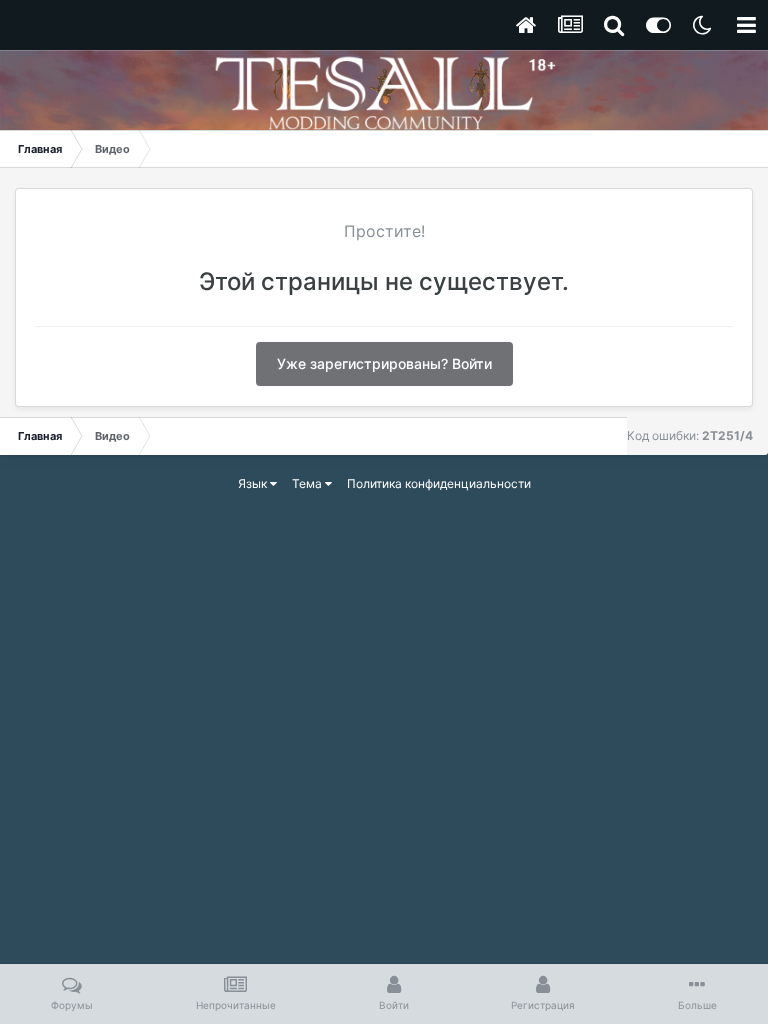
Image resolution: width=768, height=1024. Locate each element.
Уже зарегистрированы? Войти (384, 363)
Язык (254, 483)
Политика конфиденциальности (439, 483)
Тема (308, 483)
